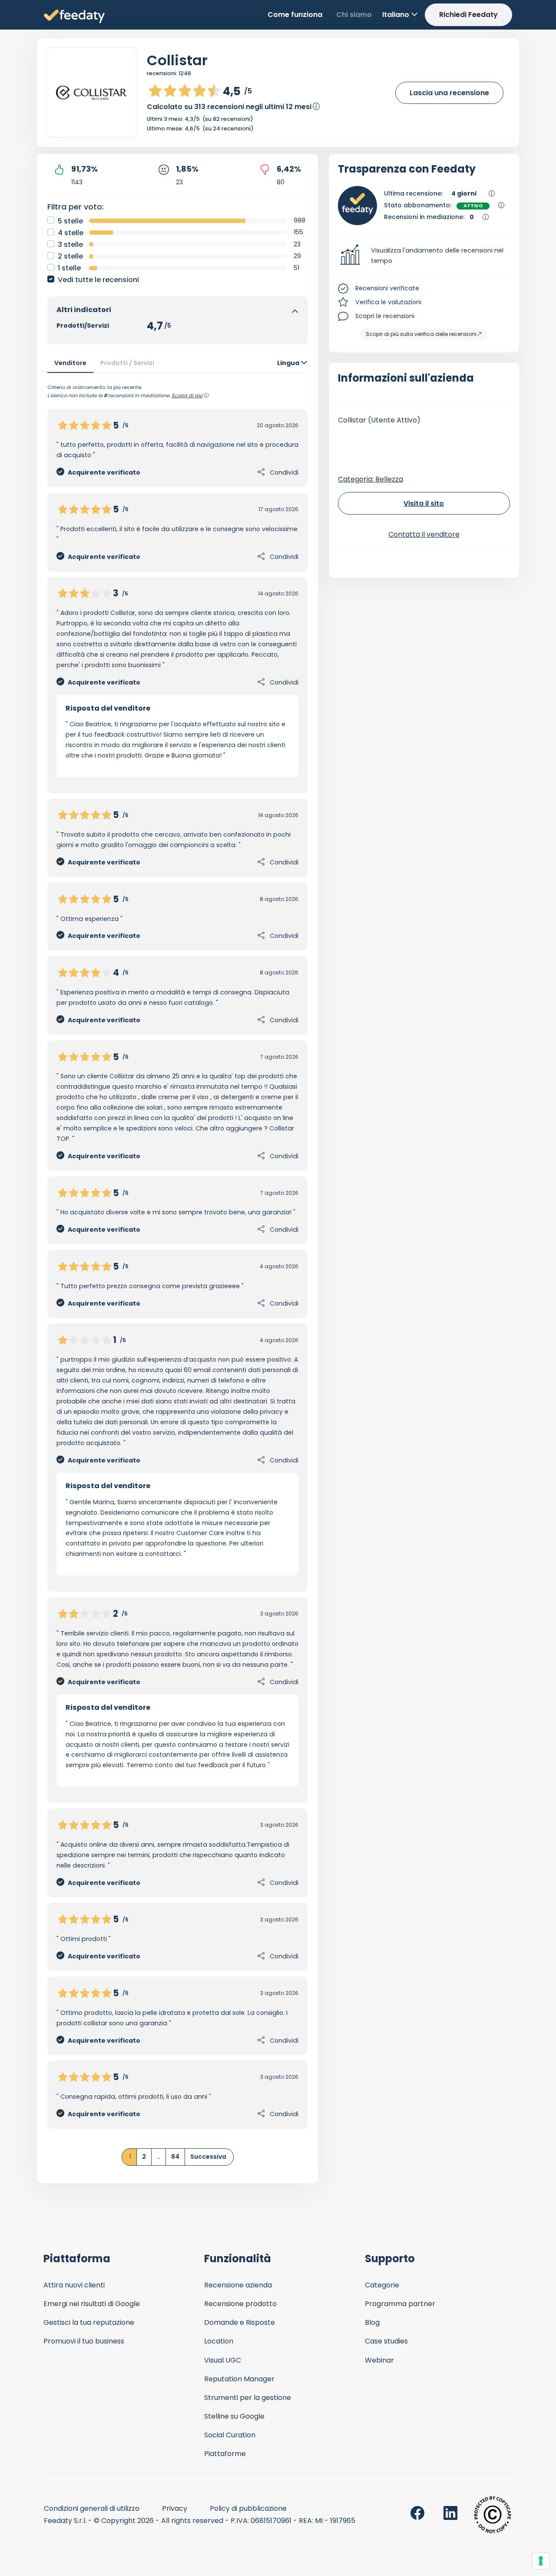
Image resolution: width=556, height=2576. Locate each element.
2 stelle (70, 256)
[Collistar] (91, 93)
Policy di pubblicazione (248, 2508)
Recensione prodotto (240, 2304)
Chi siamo (354, 15)
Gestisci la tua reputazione (89, 2322)
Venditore (70, 363)
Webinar (379, 2360)
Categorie (382, 2285)
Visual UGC (223, 2360)
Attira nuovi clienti (74, 2285)
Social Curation (230, 2435)
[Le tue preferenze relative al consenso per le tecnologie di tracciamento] (541, 2561)
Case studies (386, 2341)
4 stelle (71, 233)
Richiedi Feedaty (468, 15)
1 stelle (69, 268)
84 (175, 2157)
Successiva (208, 2157)
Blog (372, 2322)
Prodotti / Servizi (127, 363)
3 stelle (70, 244)
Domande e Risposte (240, 2322)
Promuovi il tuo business (84, 2341)
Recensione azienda (238, 2285)
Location (219, 2341)
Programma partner (400, 2304)
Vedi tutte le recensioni (98, 280)
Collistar (177, 60)
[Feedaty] (74, 17)
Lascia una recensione (449, 93)
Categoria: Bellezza (371, 479)
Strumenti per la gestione (248, 2398)
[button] (424, 256)
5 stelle (70, 221)
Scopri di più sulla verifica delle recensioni (421, 334)
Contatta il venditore (424, 534)
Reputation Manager (239, 2379)
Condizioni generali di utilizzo (92, 2508)
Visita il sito (424, 504)
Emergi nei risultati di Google (92, 2304)
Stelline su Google (234, 2416)
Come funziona (295, 15)
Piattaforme (225, 2454)
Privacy (175, 2508)
